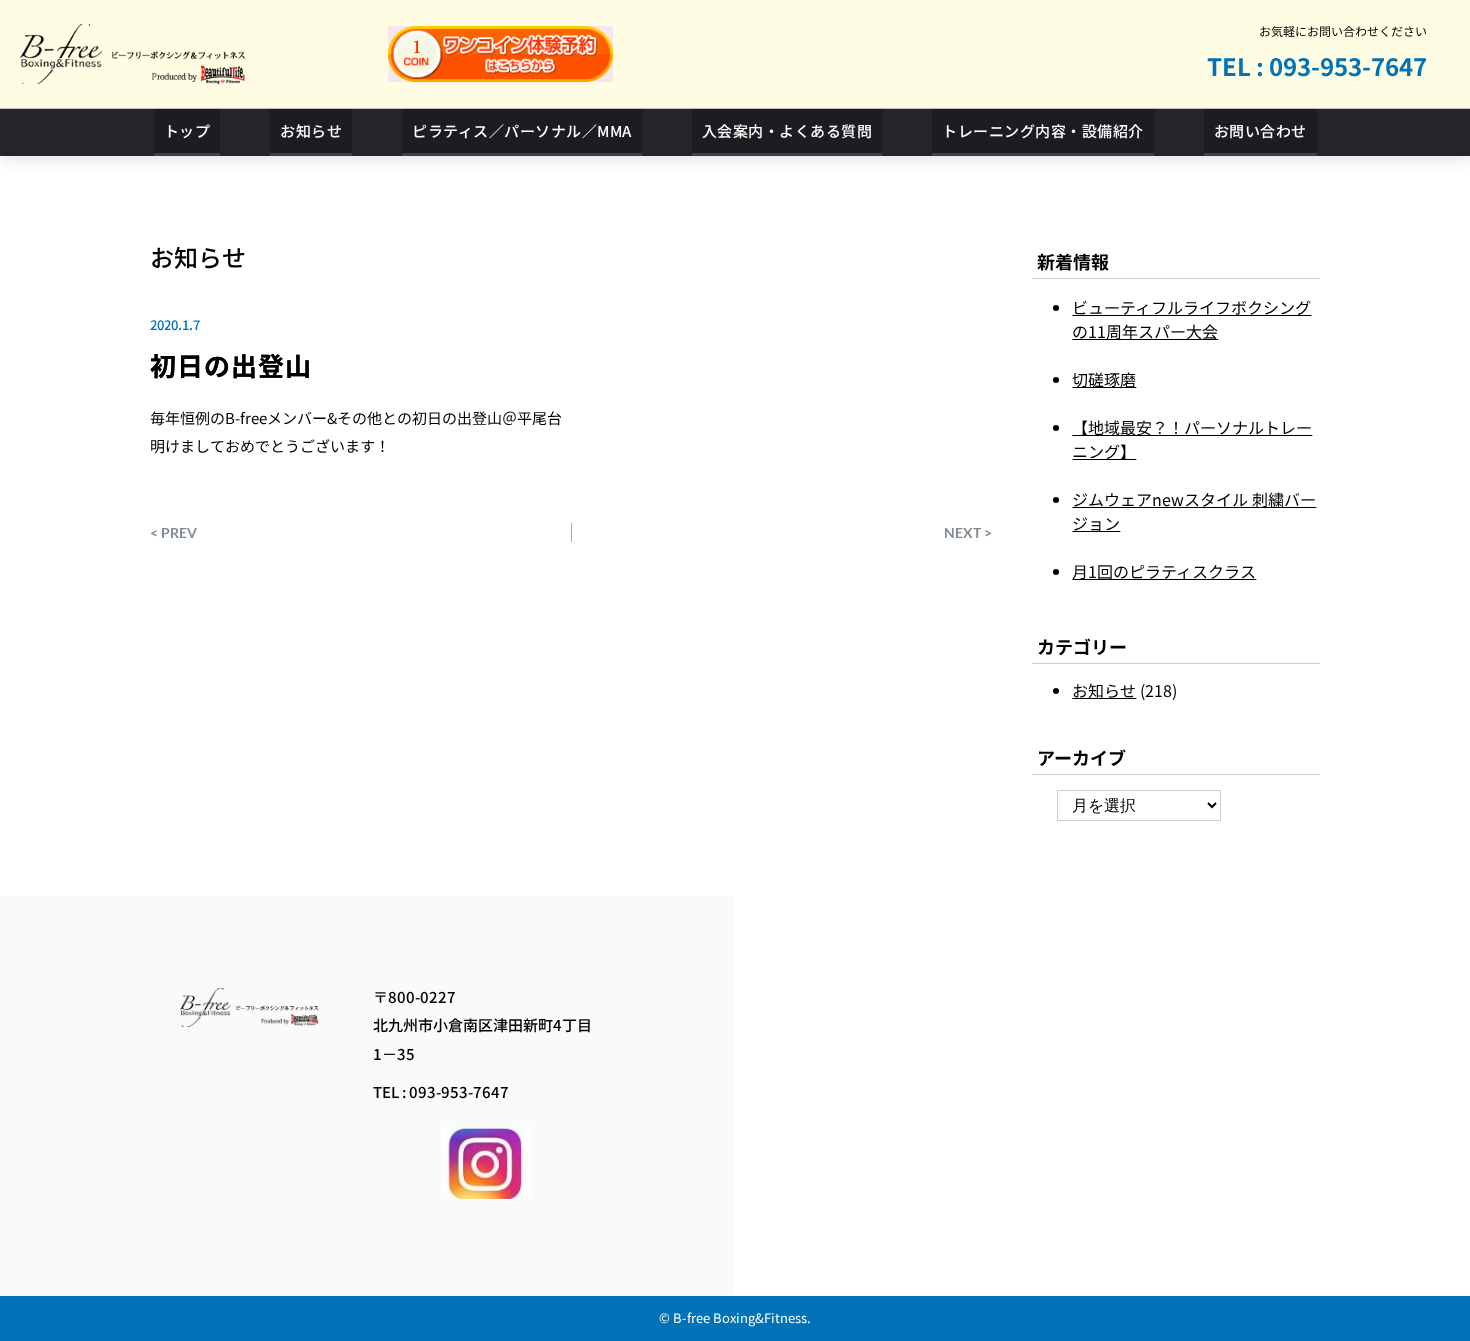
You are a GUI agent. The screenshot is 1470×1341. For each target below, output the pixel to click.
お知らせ (198, 256)
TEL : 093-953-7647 (1317, 65)
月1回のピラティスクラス (1164, 571)
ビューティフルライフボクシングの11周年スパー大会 (1191, 319)
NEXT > (968, 532)
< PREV (173, 532)
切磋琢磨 (1104, 379)
